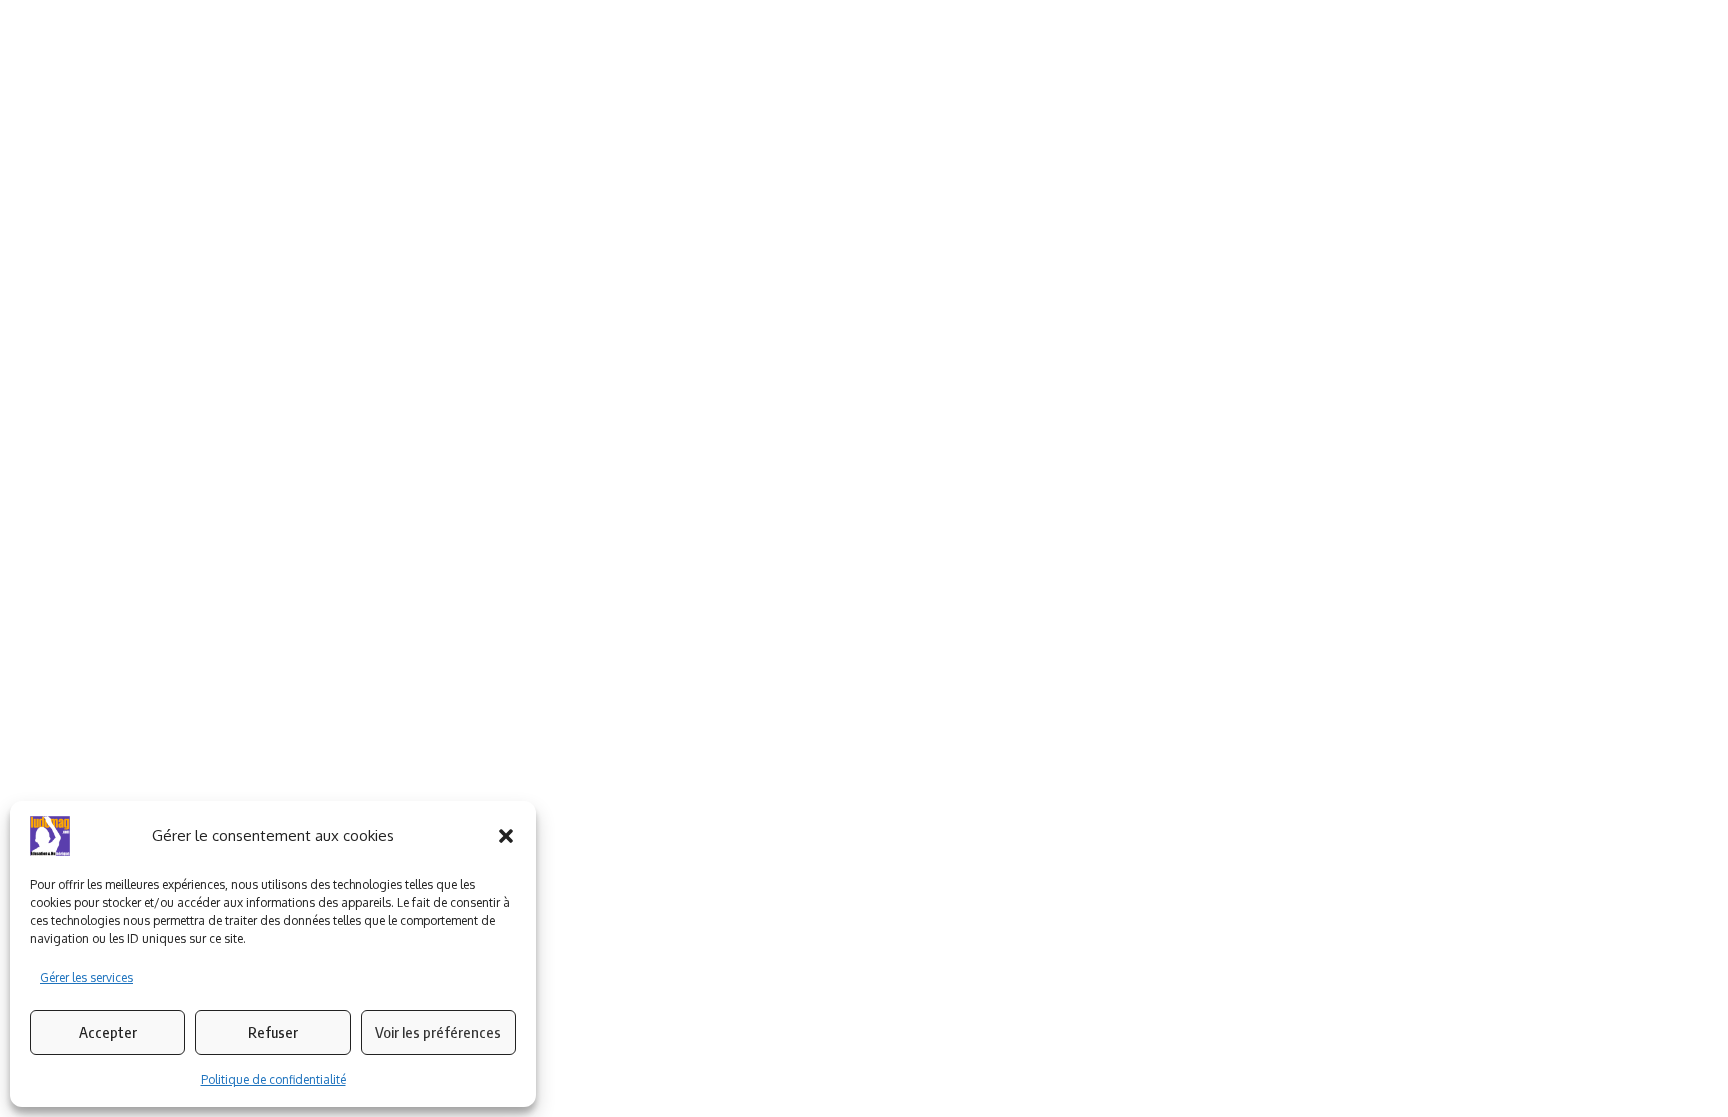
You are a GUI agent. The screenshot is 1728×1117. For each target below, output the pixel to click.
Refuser (273, 1032)
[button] (506, 836)
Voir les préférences (438, 1032)
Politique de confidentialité (273, 1079)
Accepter (108, 1032)
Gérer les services (86, 977)
